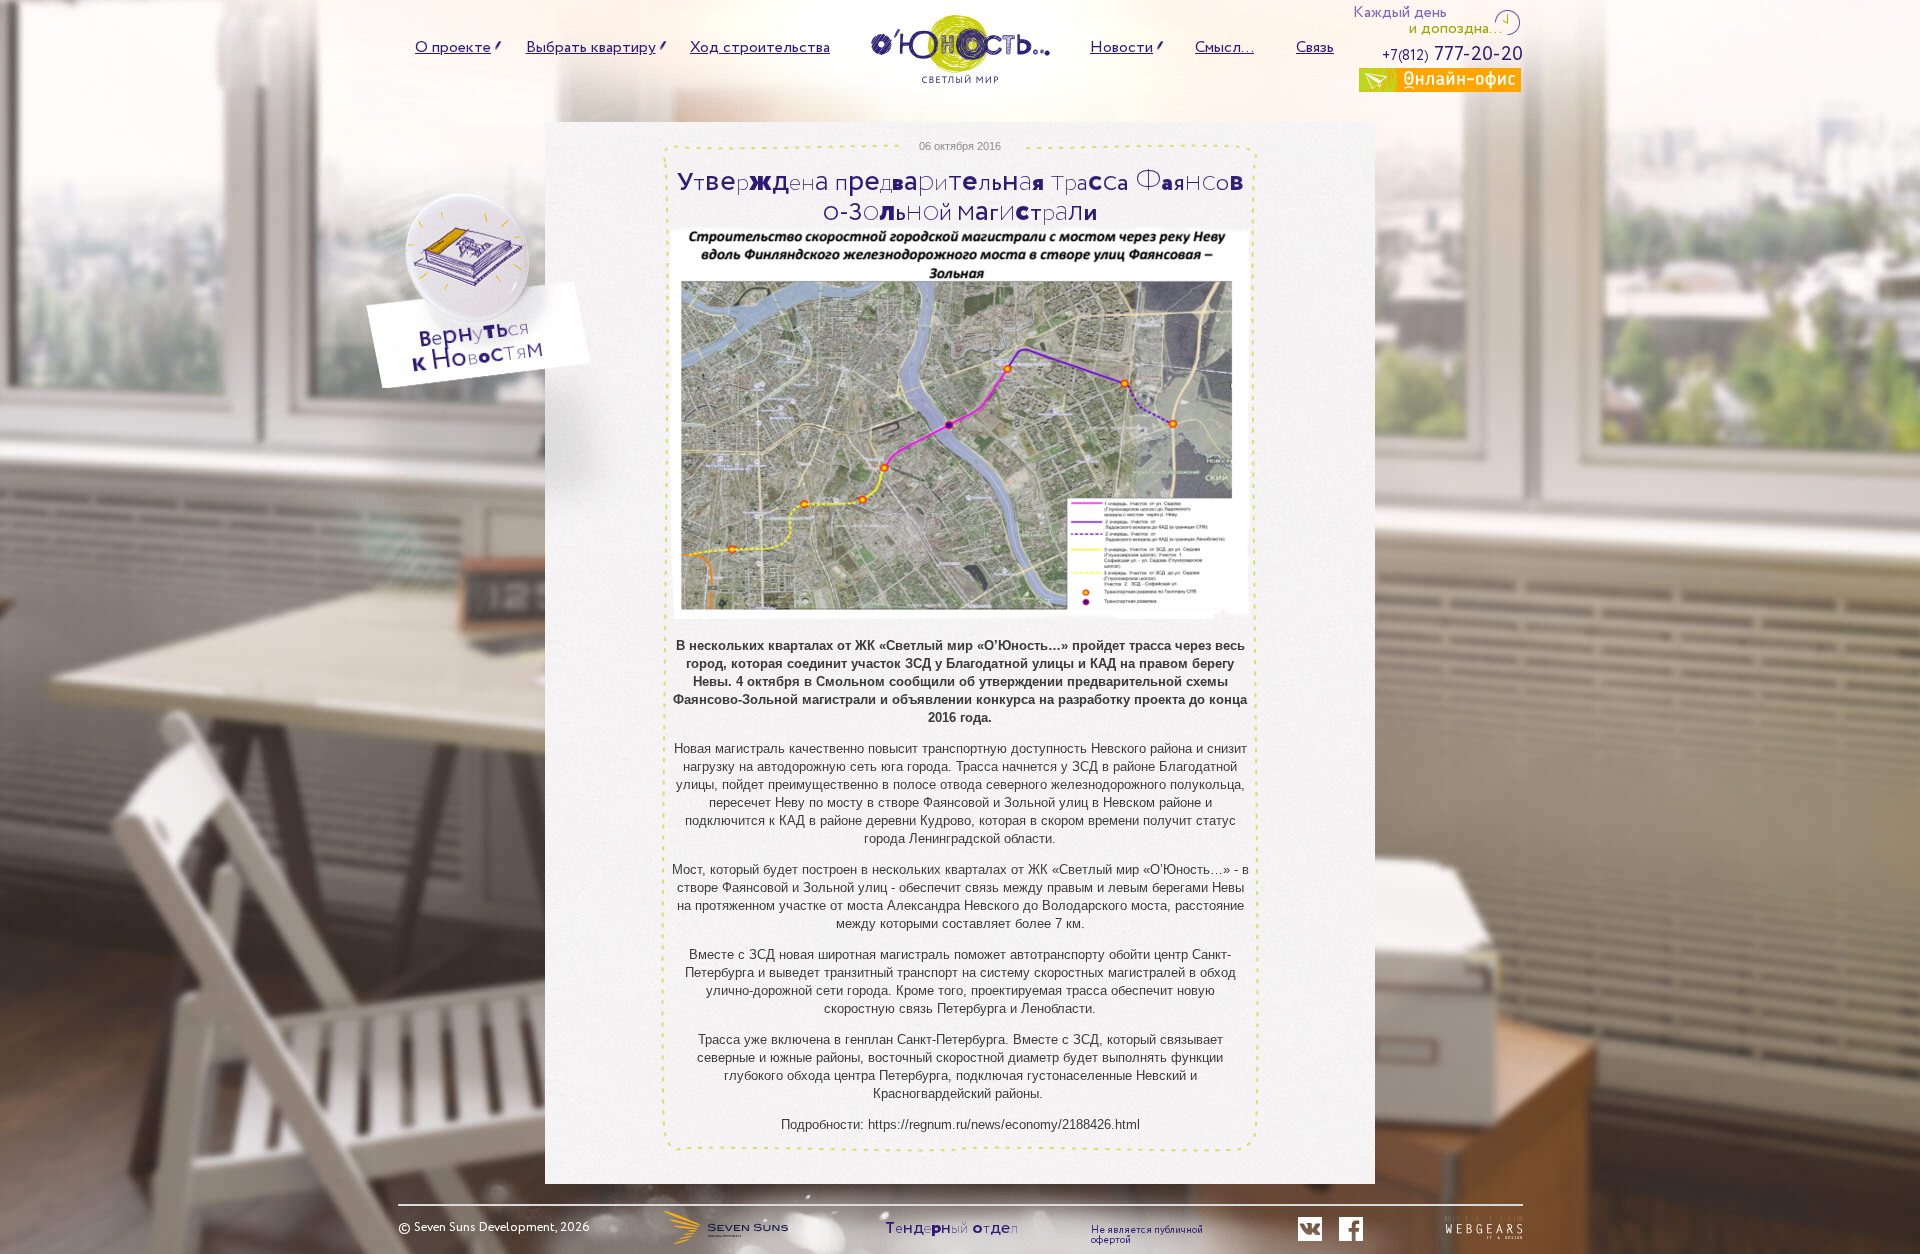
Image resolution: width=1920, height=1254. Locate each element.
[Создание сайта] (1484, 1229)
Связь (1315, 47)
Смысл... (1224, 47)
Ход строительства (760, 47)
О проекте (453, 48)
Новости (1121, 48)
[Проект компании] (725, 1226)
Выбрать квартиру (591, 48)
